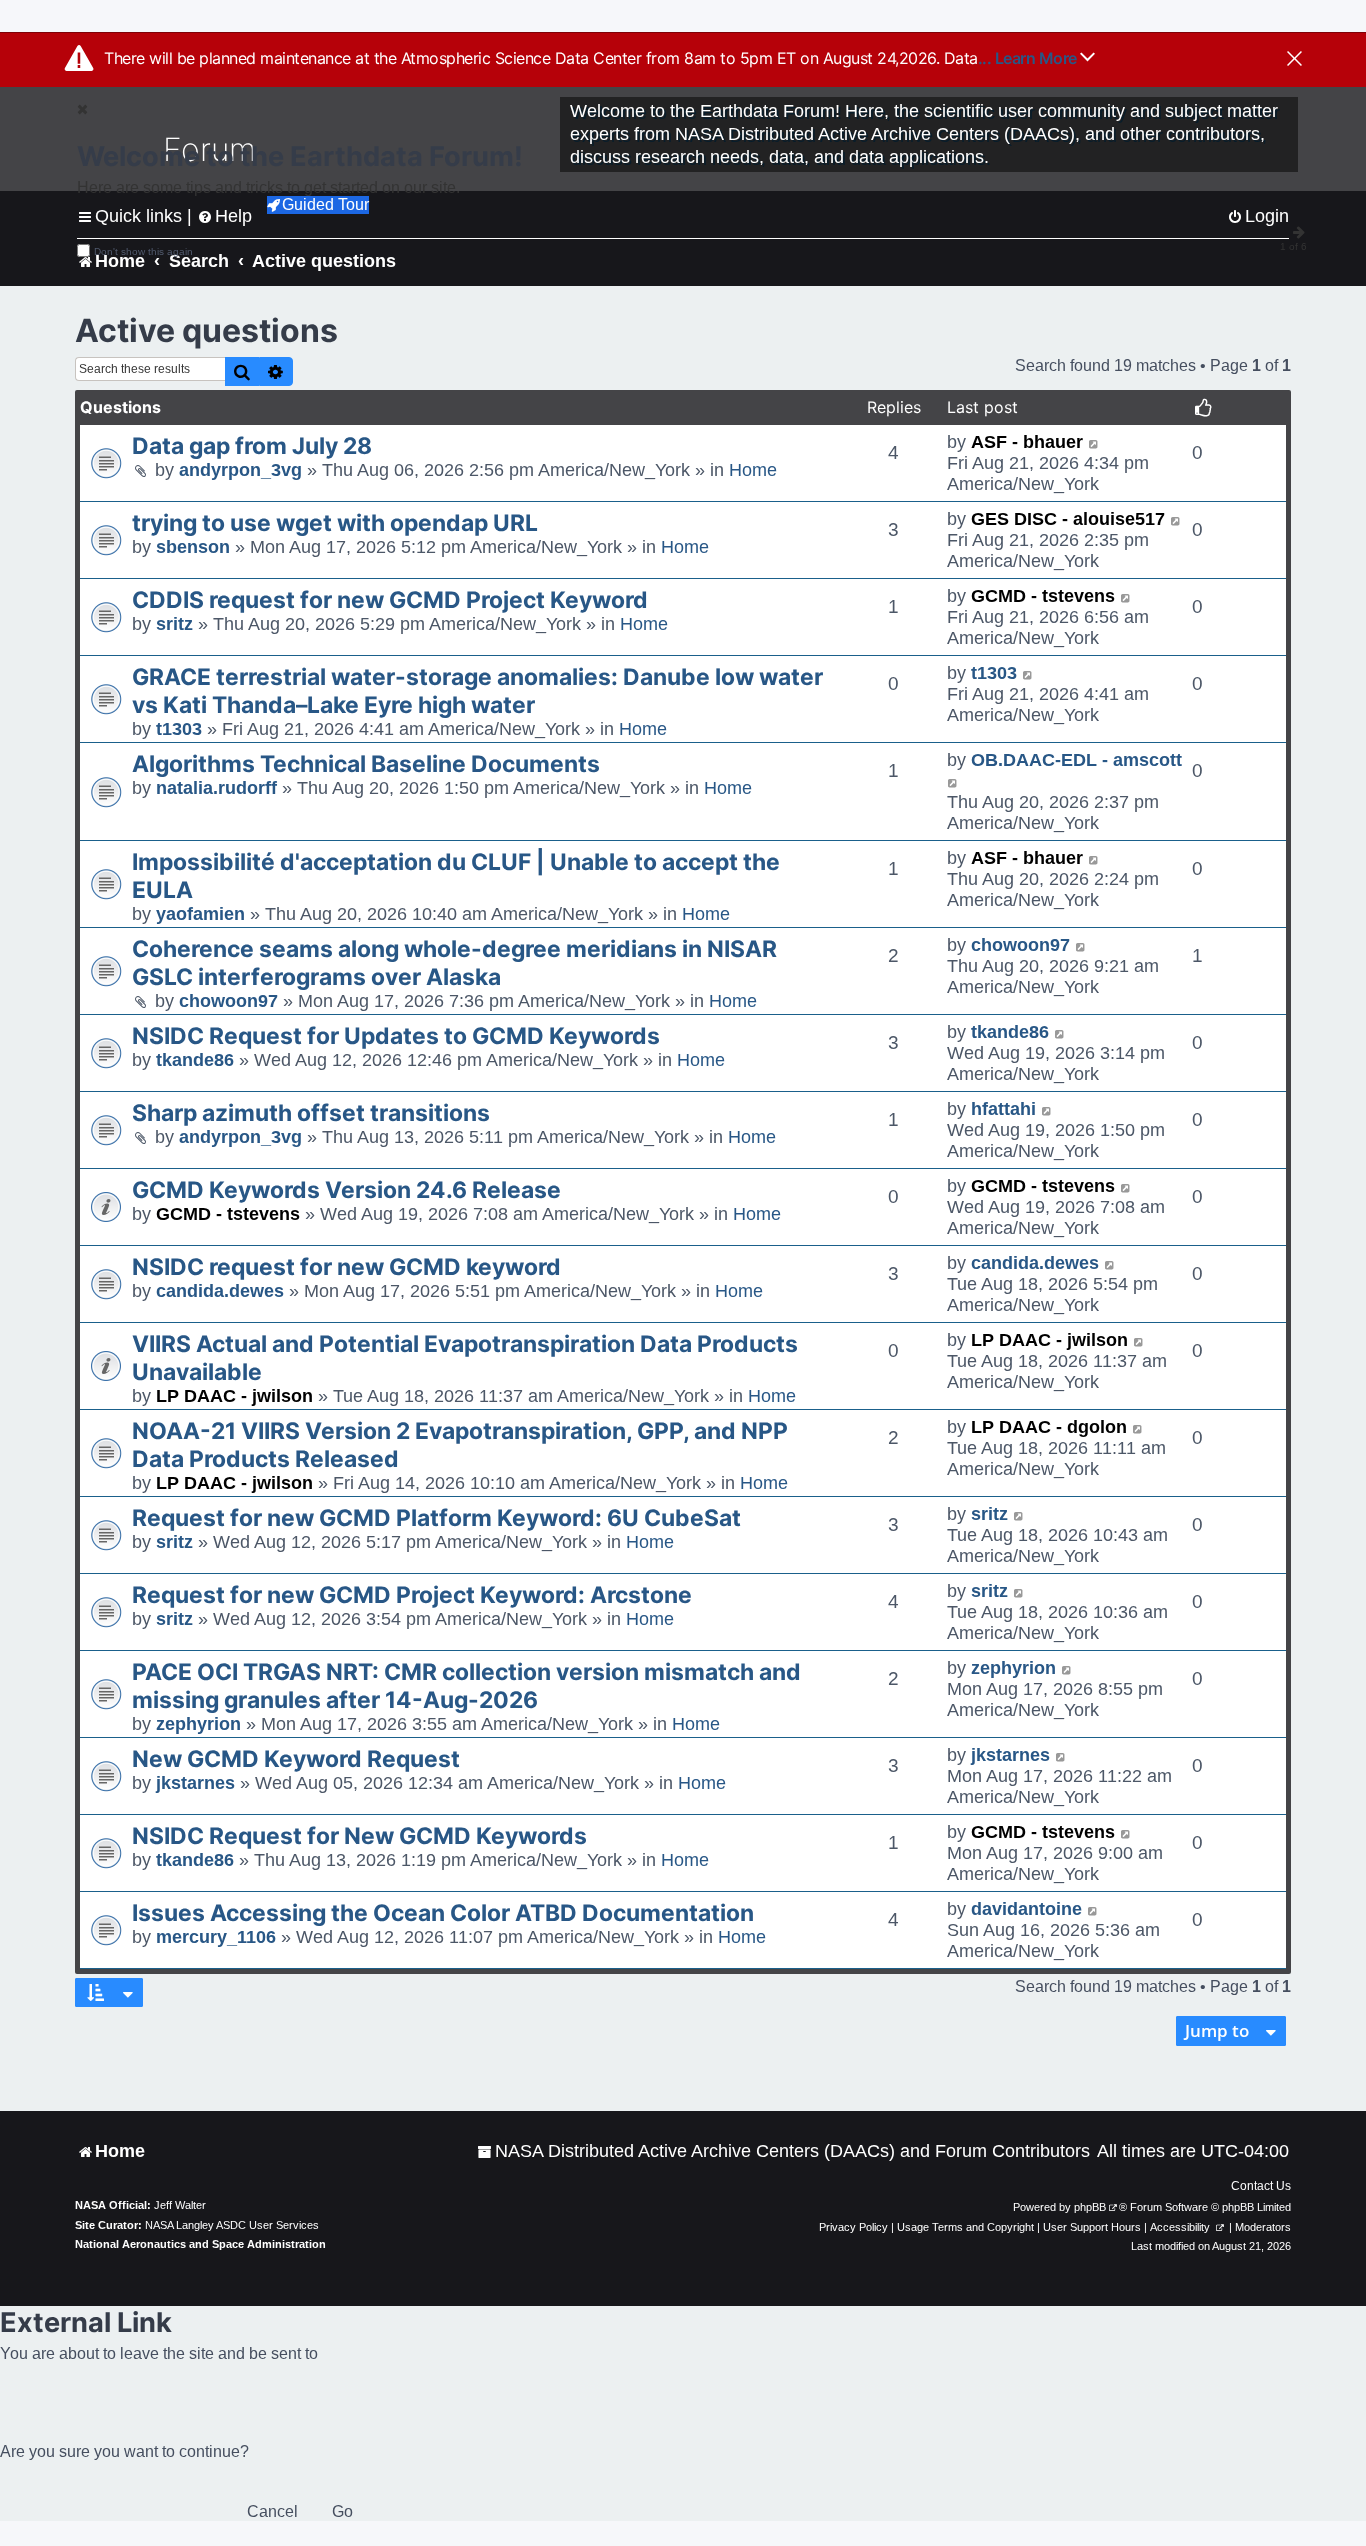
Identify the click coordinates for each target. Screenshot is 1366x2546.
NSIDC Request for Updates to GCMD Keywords (396, 1036)
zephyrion (198, 1724)
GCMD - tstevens (1043, 596)
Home (753, 470)
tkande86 (195, 1060)
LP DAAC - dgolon (1049, 1427)
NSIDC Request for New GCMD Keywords (359, 1836)
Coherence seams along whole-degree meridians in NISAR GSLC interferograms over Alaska (454, 963)
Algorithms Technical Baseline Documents (366, 764)
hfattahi (1003, 1109)
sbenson (193, 547)
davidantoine (1026, 1909)
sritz (174, 624)
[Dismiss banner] (1294, 60)
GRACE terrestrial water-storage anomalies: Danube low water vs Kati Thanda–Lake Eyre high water (477, 691)
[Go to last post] (1094, 442)
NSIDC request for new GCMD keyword (346, 1267)
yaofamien (200, 914)
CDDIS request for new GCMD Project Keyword (390, 600)
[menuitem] (783, 2151)
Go (342, 2511)
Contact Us (1261, 2186)
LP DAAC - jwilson (234, 1396)
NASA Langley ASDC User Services (232, 2225)
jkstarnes (195, 1783)
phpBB (1090, 2207)
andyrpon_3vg (240, 470)
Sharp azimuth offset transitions (311, 1113)
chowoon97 (228, 1001)
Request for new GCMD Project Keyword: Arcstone (412, 1595)
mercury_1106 (216, 1937)
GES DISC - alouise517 (1068, 519)
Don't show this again (143, 251)
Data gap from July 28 (252, 446)
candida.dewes (220, 1291)
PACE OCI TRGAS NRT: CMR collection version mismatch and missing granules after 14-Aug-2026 (466, 1686)
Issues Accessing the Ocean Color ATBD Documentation (443, 1913)
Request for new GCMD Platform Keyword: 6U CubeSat (436, 1518)
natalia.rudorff (216, 788)
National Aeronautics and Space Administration (200, 2244)
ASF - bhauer (1027, 442)
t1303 (179, 729)
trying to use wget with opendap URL (335, 523)
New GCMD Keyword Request (296, 1759)
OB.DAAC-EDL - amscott (1076, 760)
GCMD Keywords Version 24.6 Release (346, 1190)
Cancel (272, 2511)
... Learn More (1029, 58)
